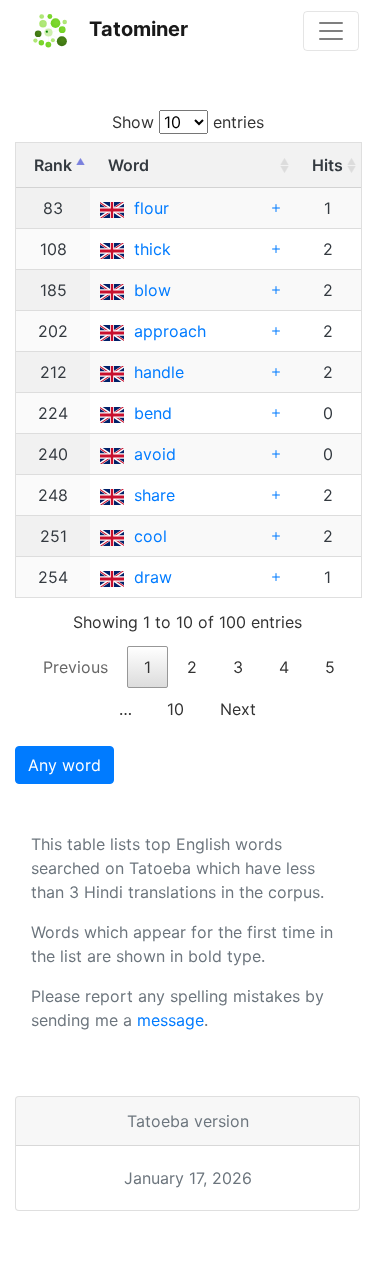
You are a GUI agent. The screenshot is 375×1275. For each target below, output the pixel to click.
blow (152, 290)
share (154, 495)
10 (175, 709)
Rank (53, 165)
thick (152, 249)
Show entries (188, 122)
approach (170, 331)
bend (153, 413)
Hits (327, 165)
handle (159, 372)
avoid (155, 454)
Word (128, 165)
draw (153, 577)
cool (150, 536)
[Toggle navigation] (331, 31)
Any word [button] (64, 765)
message (170, 1020)
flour (151, 208)
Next (238, 709)
